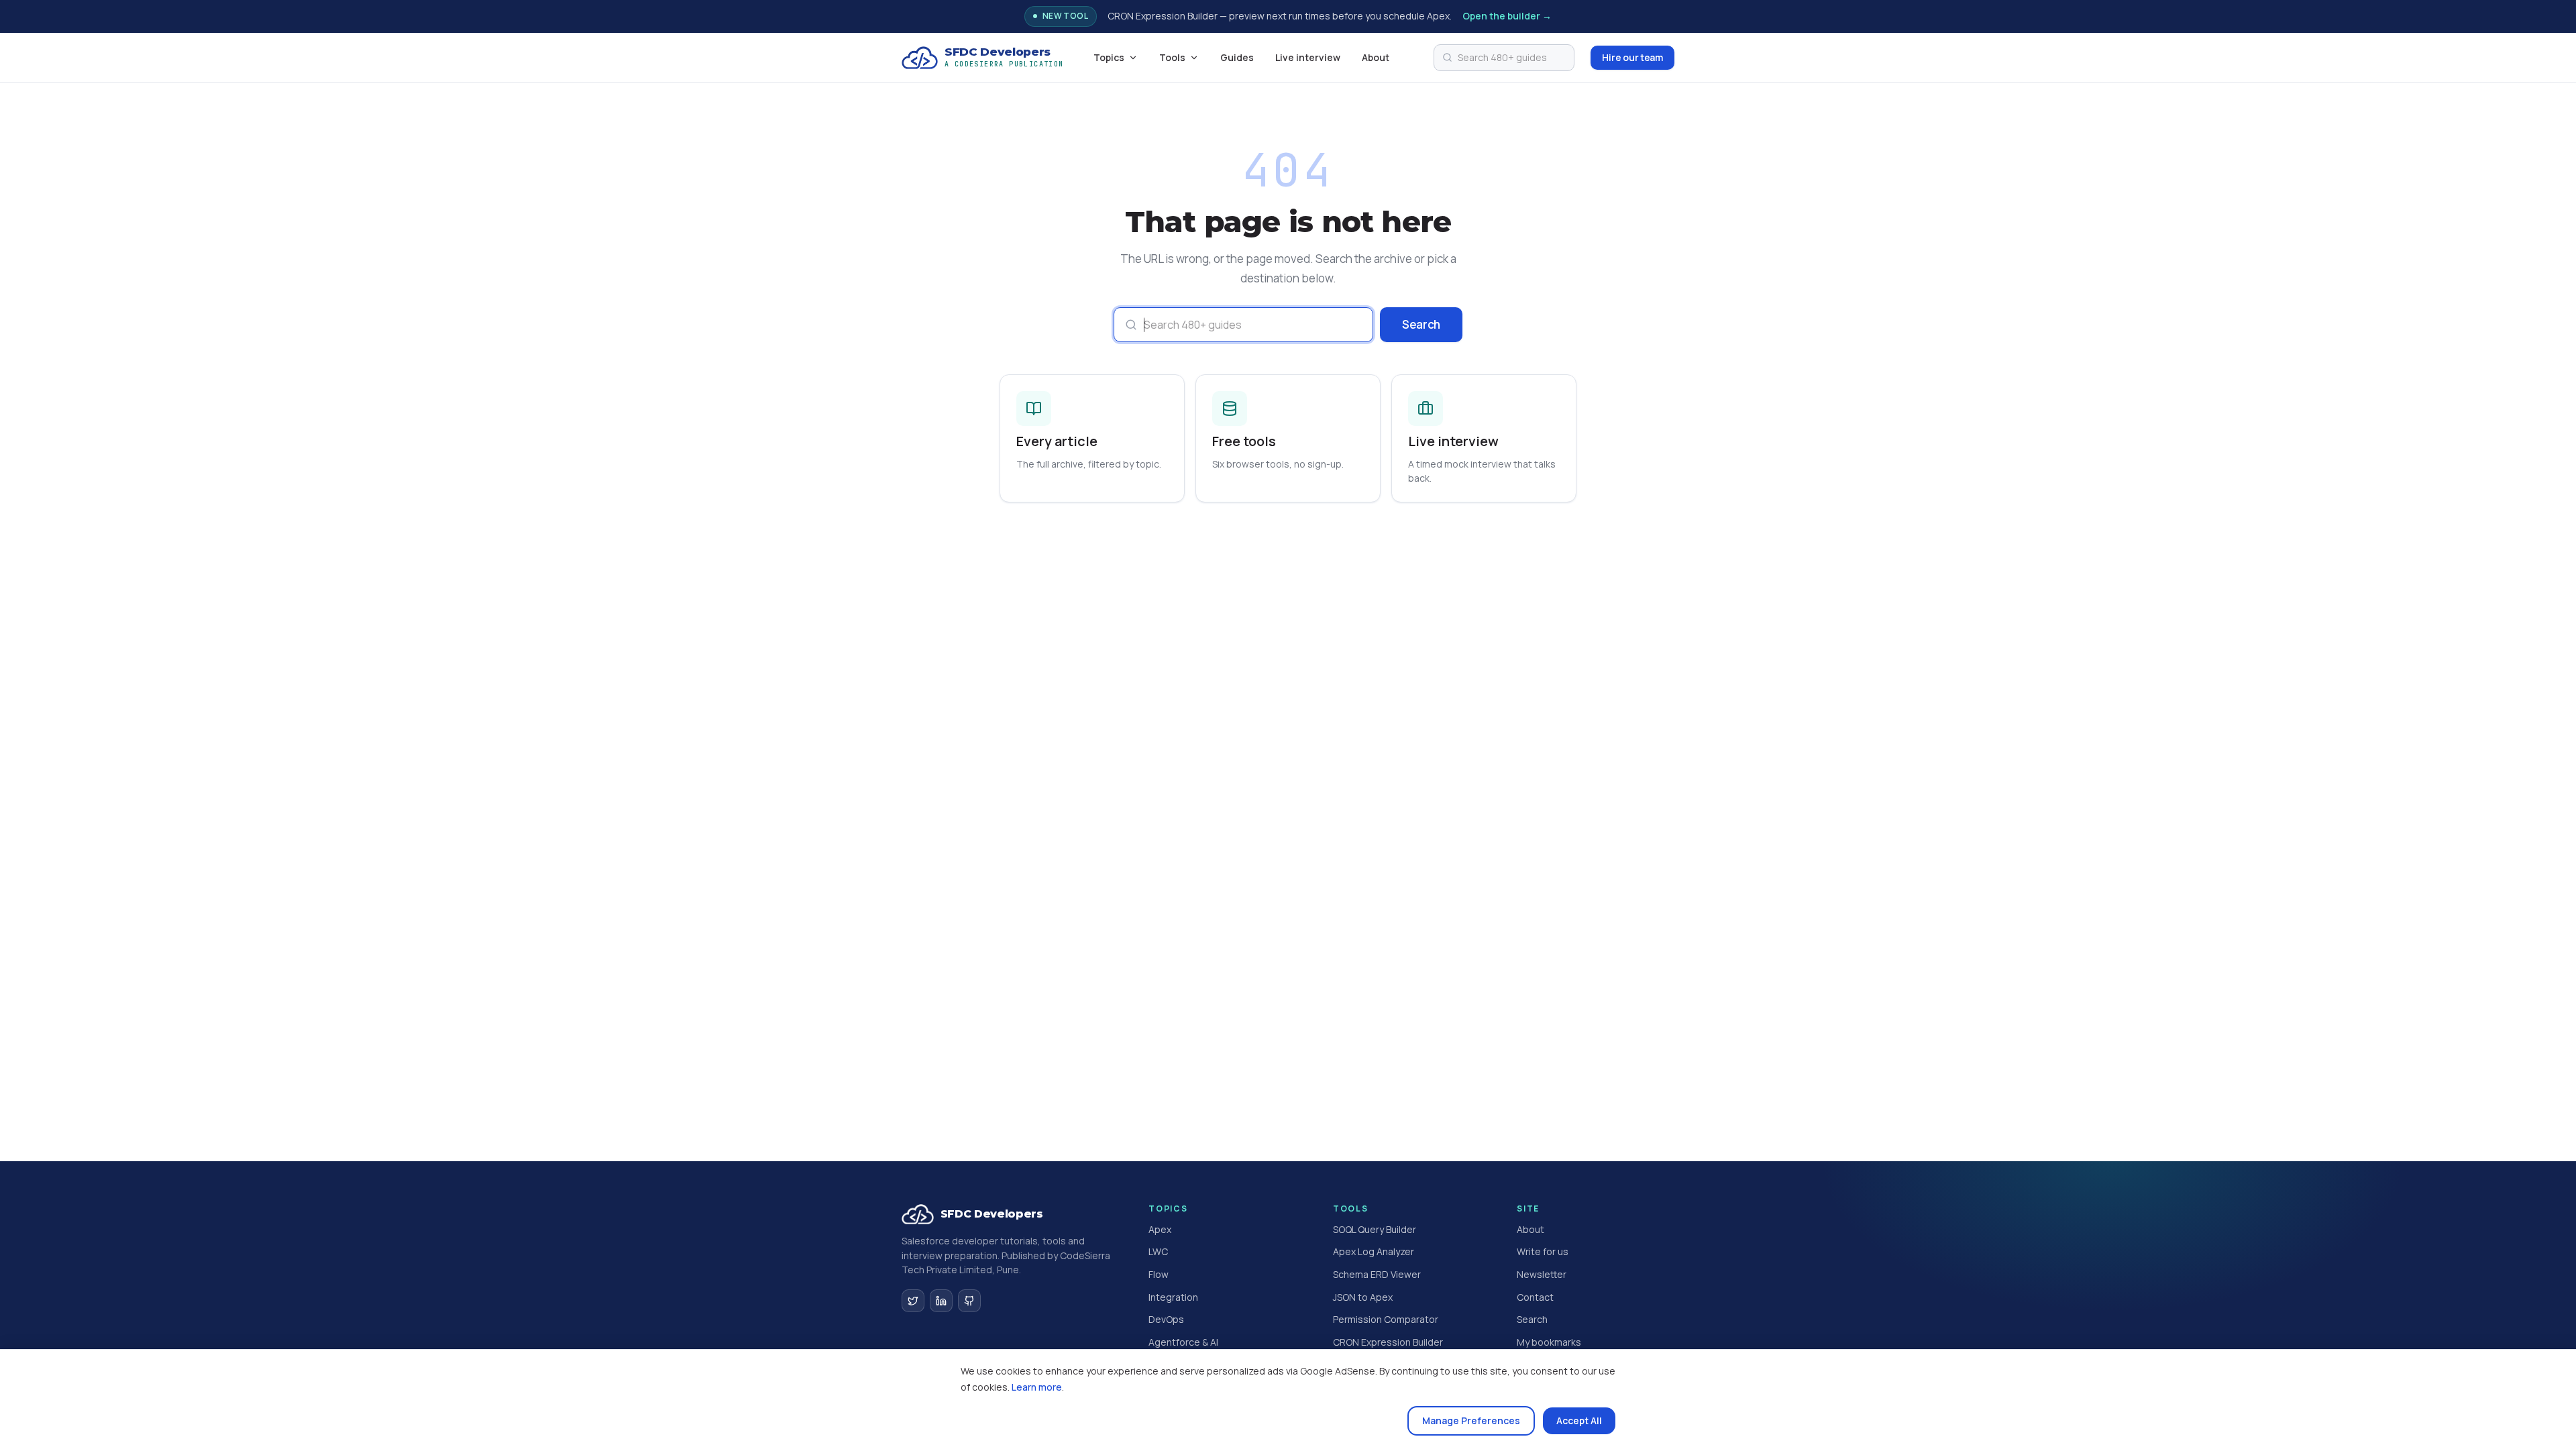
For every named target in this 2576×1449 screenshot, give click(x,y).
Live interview (1308, 57)
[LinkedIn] (941, 1301)
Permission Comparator (1386, 1319)
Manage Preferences (1471, 1420)
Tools (1172, 57)
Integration (1173, 1297)
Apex (1160, 1229)
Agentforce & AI (1183, 1342)
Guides (1237, 57)
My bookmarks (1549, 1342)
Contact (1535, 1297)
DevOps (1166, 1319)
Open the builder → (1507, 16)
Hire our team (1632, 57)
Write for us (1543, 1251)
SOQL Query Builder (1375, 1229)
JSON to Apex (1363, 1297)
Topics (1109, 57)
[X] (913, 1301)
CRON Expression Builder (1388, 1342)
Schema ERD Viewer (1377, 1274)
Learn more (1037, 1387)
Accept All (1579, 1420)
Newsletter (1542, 1274)
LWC (1158, 1251)
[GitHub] (969, 1301)
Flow (1159, 1274)
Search (1421, 324)
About (1376, 57)
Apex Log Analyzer (1374, 1251)
